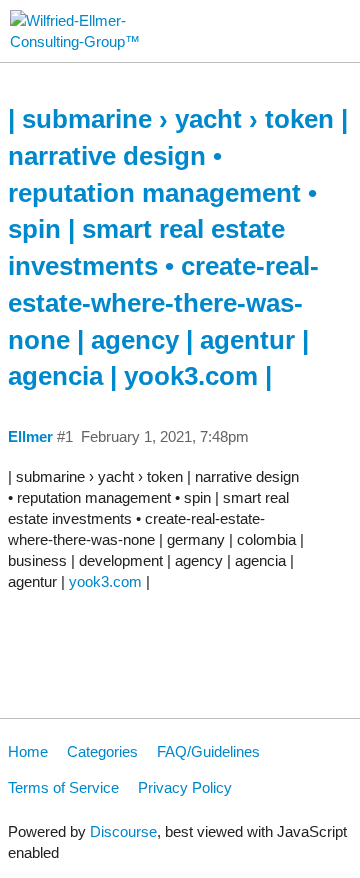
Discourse (123, 831)
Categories (102, 751)
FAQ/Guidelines (208, 751)
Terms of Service (63, 787)
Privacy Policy (185, 787)
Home (28, 751)
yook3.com (105, 581)
